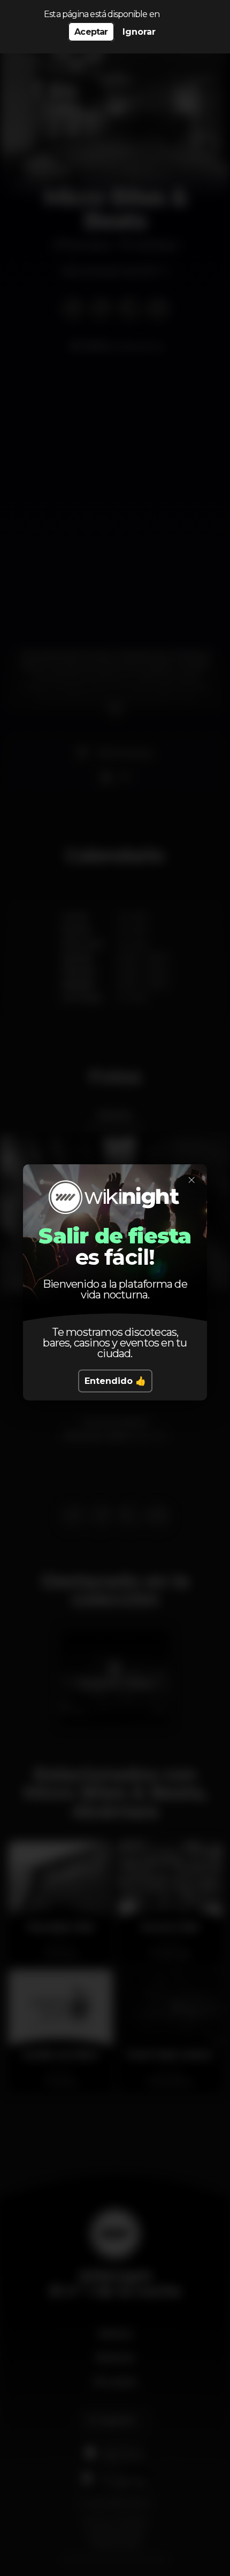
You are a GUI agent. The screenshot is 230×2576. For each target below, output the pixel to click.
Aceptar (91, 32)
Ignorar (139, 32)
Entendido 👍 (115, 1381)
